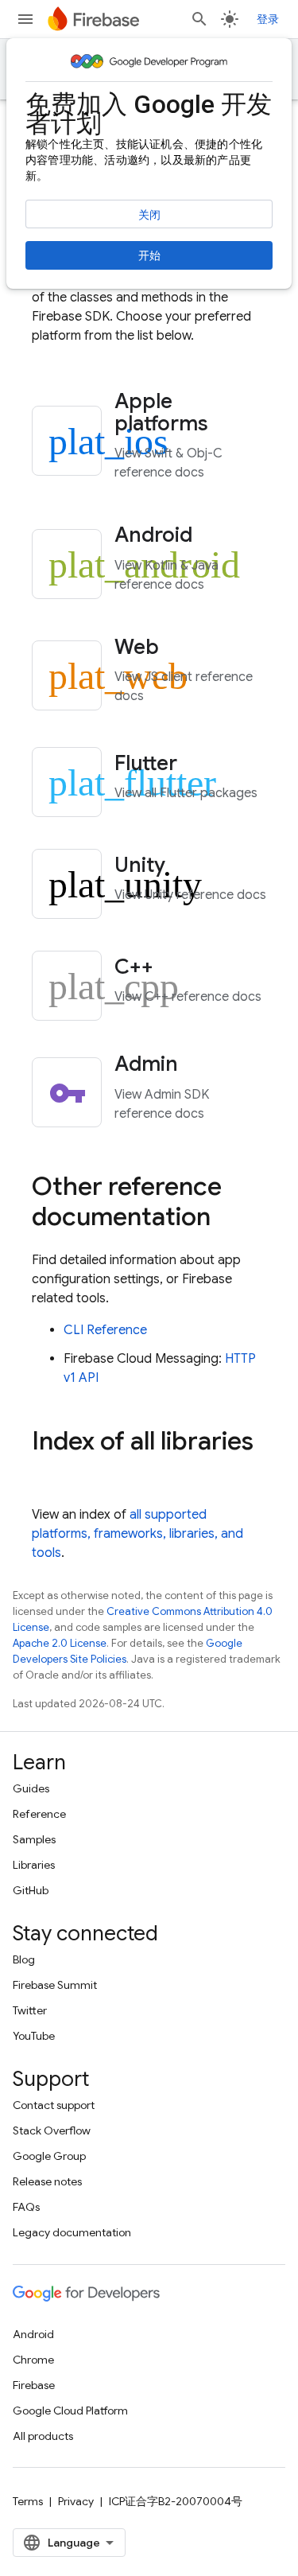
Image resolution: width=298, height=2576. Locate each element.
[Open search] (199, 19)
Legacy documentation (72, 2232)
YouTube (34, 2036)
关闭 (149, 215)
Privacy (76, 2501)
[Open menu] (25, 19)
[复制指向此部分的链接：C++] (175, 968)
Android (33, 2334)
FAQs (26, 2207)
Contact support (54, 2105)
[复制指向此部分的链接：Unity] (187, 866)
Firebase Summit (55, 1985)
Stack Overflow (52, 2130)
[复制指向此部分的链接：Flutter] (199, 765)
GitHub (31, 1890)
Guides (31, 1788)
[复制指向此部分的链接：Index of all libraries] (48, 1473)
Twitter (30, 2010)
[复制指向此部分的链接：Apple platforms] (230, 425)
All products (43, 2436)
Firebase (34, 2385)
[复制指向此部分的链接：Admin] (199, 1066)
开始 (149, 255)
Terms (28, 2501)
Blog (24, 1959)
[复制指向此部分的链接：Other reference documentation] (226, 1218)
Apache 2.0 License (60, 1643)
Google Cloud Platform (70, 2411)
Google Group (49, 2156)
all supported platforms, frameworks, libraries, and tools (137, 1534)
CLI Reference (105, 1330)
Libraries (34, 1865)
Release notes (47, 2181)
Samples (34, 1839)
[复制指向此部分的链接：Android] (214, 537)
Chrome (33, 2360)
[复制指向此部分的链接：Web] (180, 648)
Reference (39, 1814)
